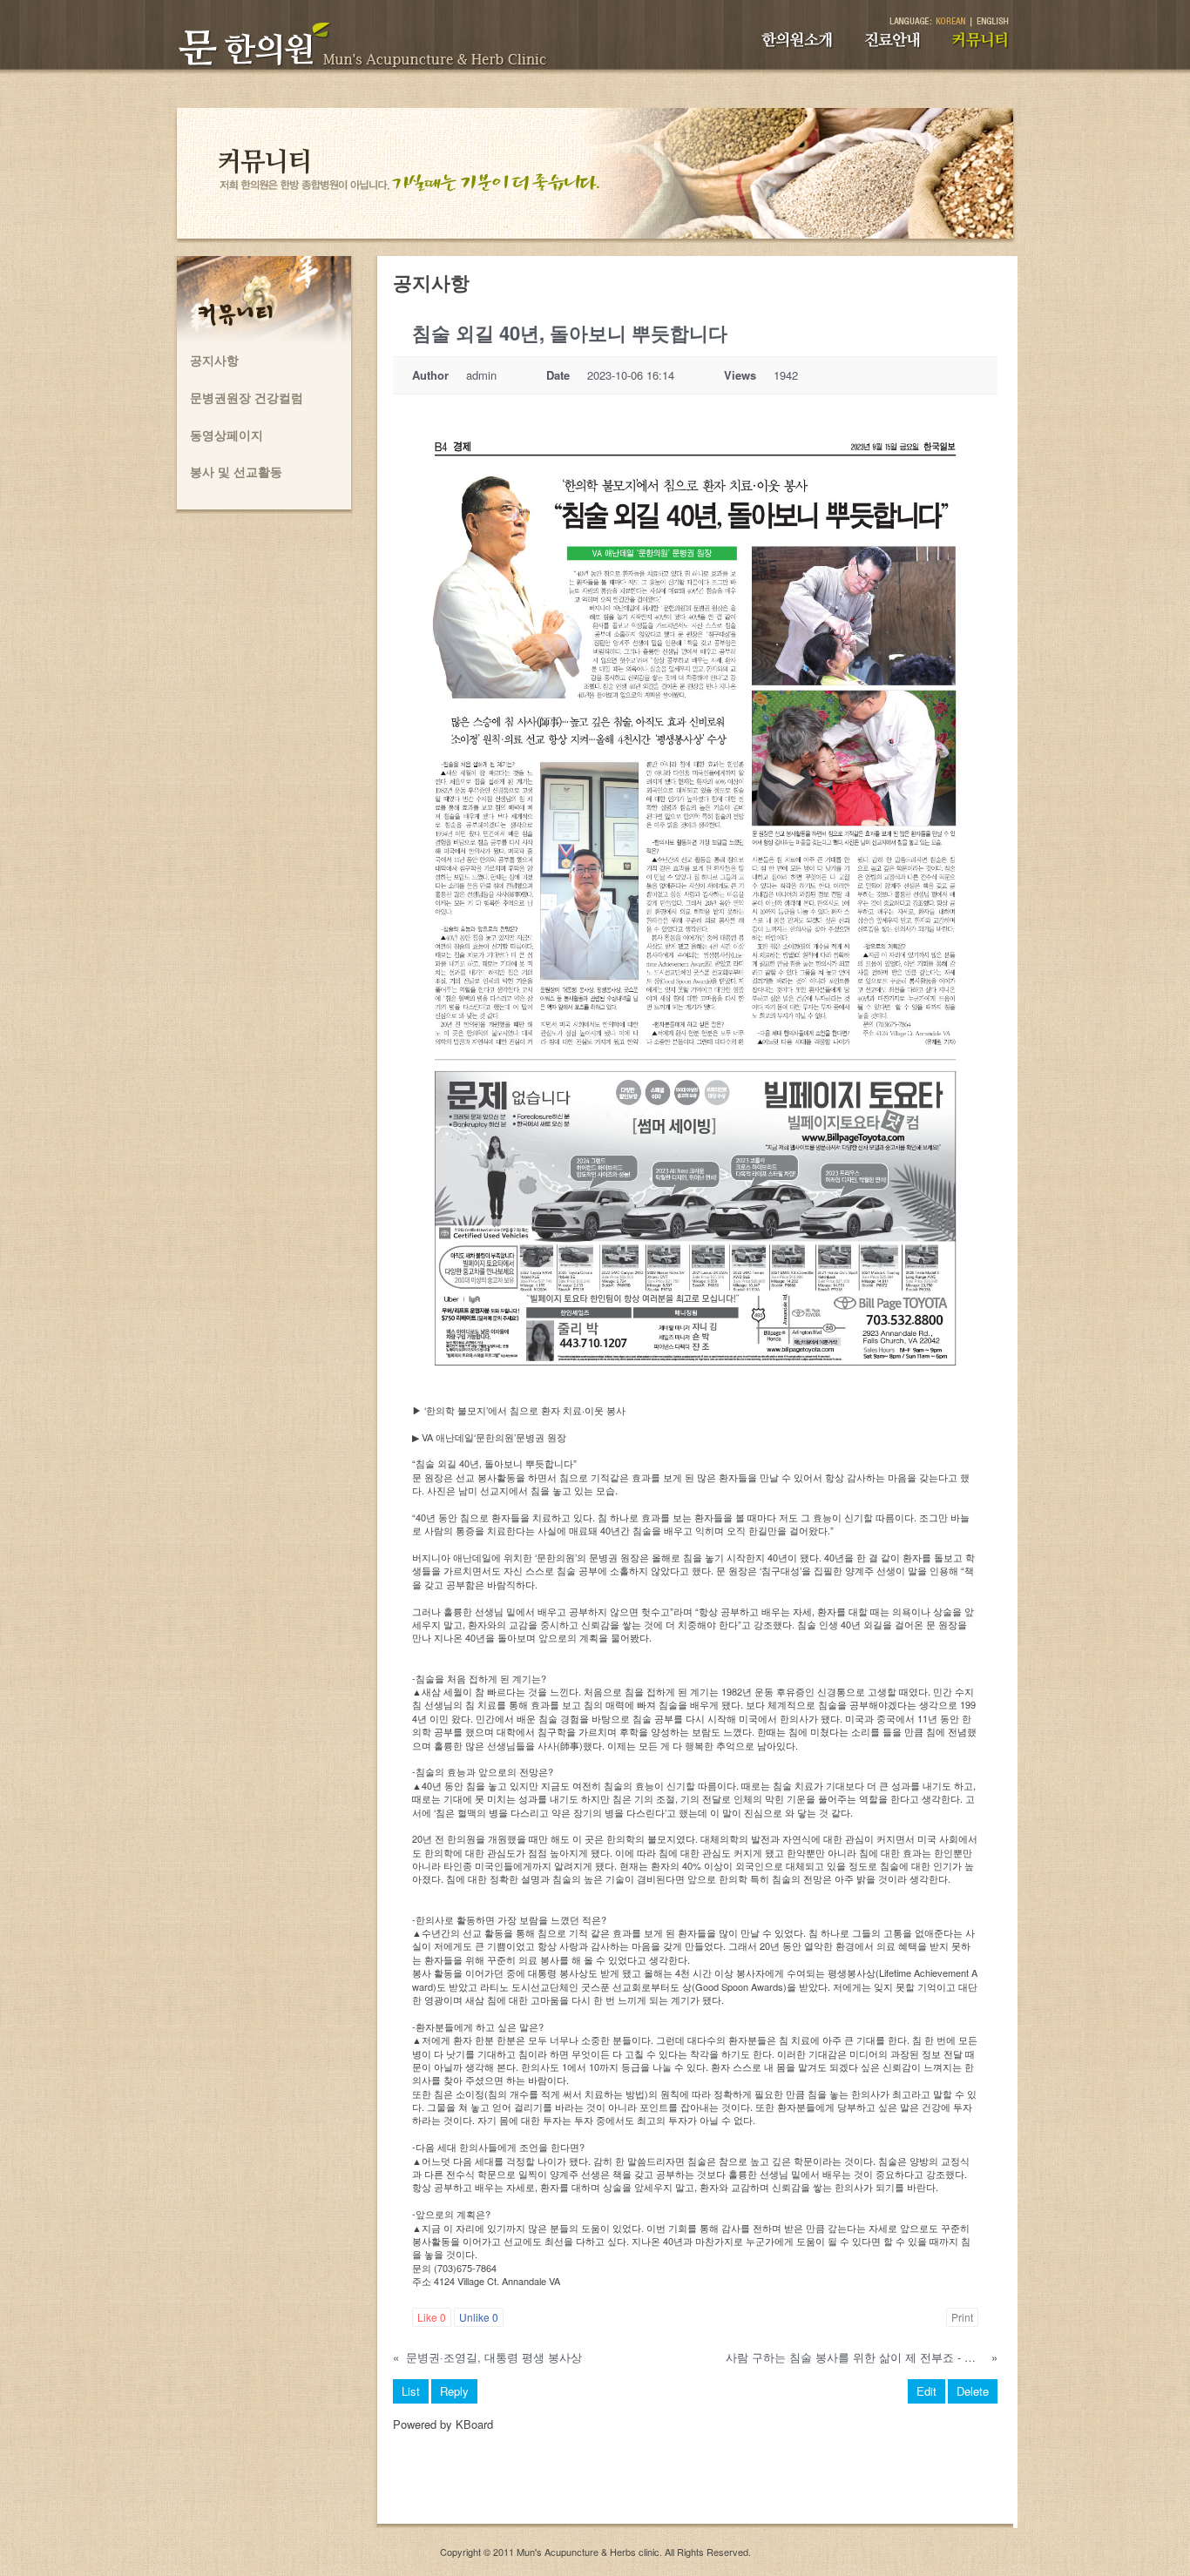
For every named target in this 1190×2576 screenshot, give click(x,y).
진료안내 (902, 48)
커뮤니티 (991, 48)
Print (962, 2317)
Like (432, 2317)
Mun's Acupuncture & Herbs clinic (588, 2552)
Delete (973, 2391)
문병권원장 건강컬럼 (247, 397)
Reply (454, 2391)
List (411, 2391)
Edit (926, 2391)
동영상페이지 (227, 435)
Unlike (479, 2317)
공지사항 (214, 360)
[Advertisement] (695, 2485)
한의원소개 (810, 48)
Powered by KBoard (443, 2424)
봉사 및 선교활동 (236, 471)
